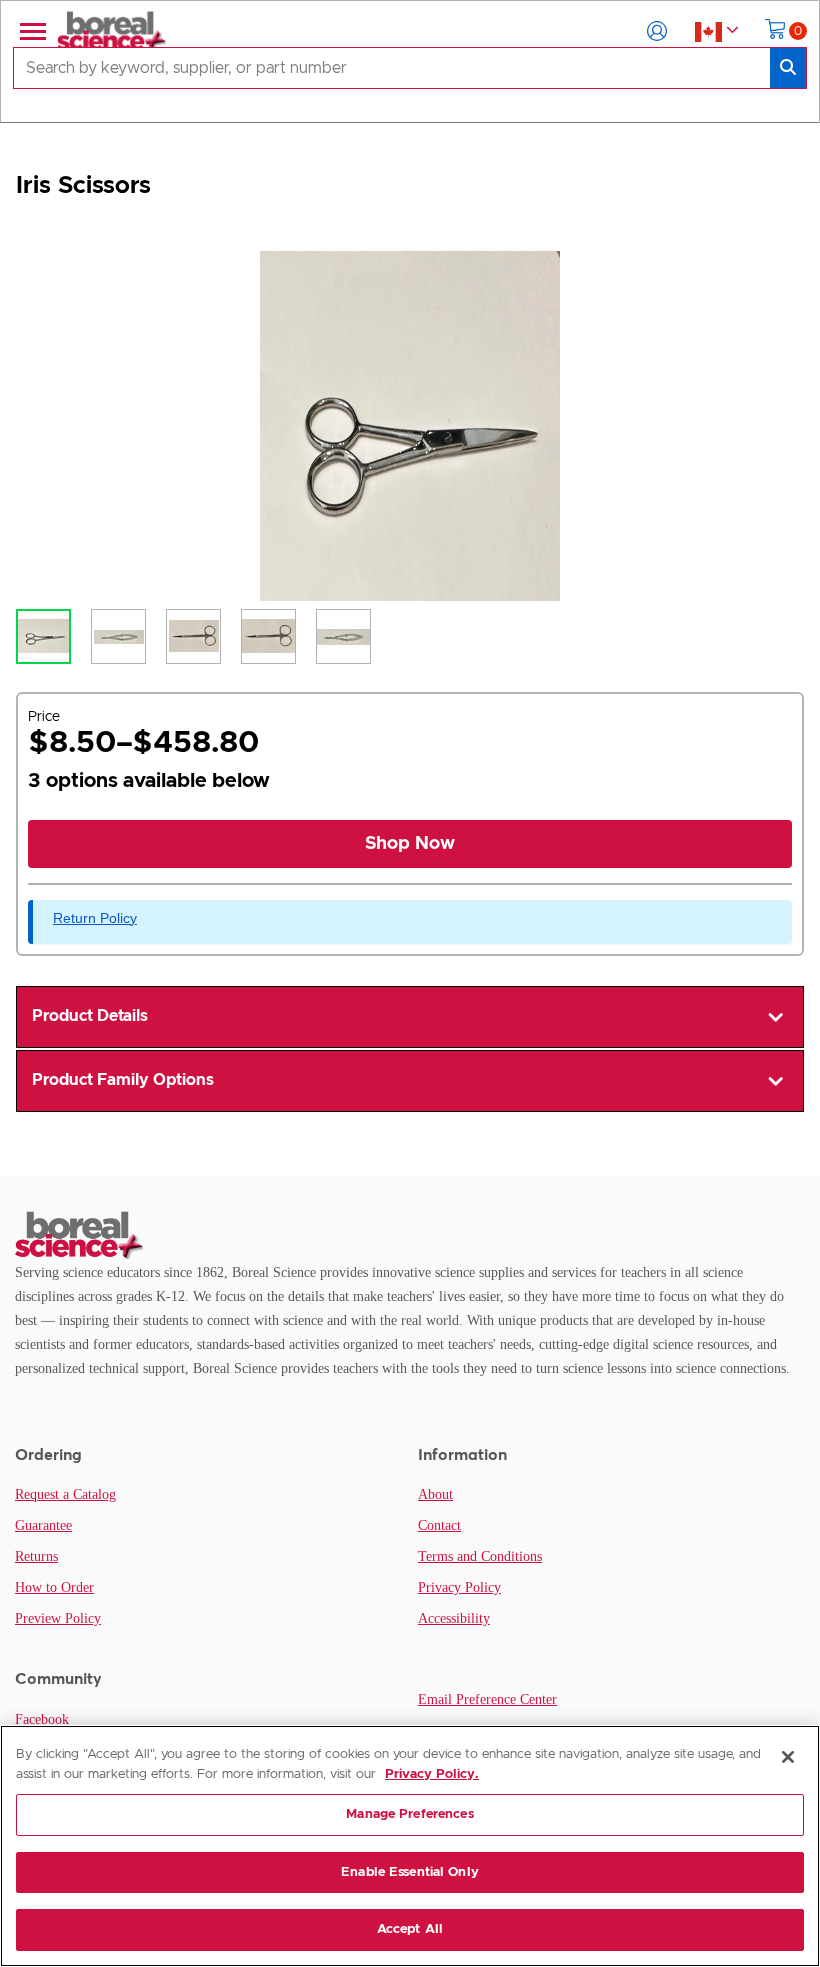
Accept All (410, 1929)
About (435, 1494)
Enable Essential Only (410, 1872)
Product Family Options (123, 1080)
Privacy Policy (459, 1587)
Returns (36, 1556)
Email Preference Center (487, 1699)
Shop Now (410, 844)
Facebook (42, 1719)
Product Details (90, 1016)
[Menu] (31, 31)
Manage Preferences (409, 1814)
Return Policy (95, 918)
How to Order (54, 1587)
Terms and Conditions (480, 1556)
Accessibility (454, 1618)
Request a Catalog (65, 1494)
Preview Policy (58, 1618)
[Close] (788, 1757)
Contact (439, 1525)
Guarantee (43, 1525)
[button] (657, 31)
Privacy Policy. (432, 1774)
